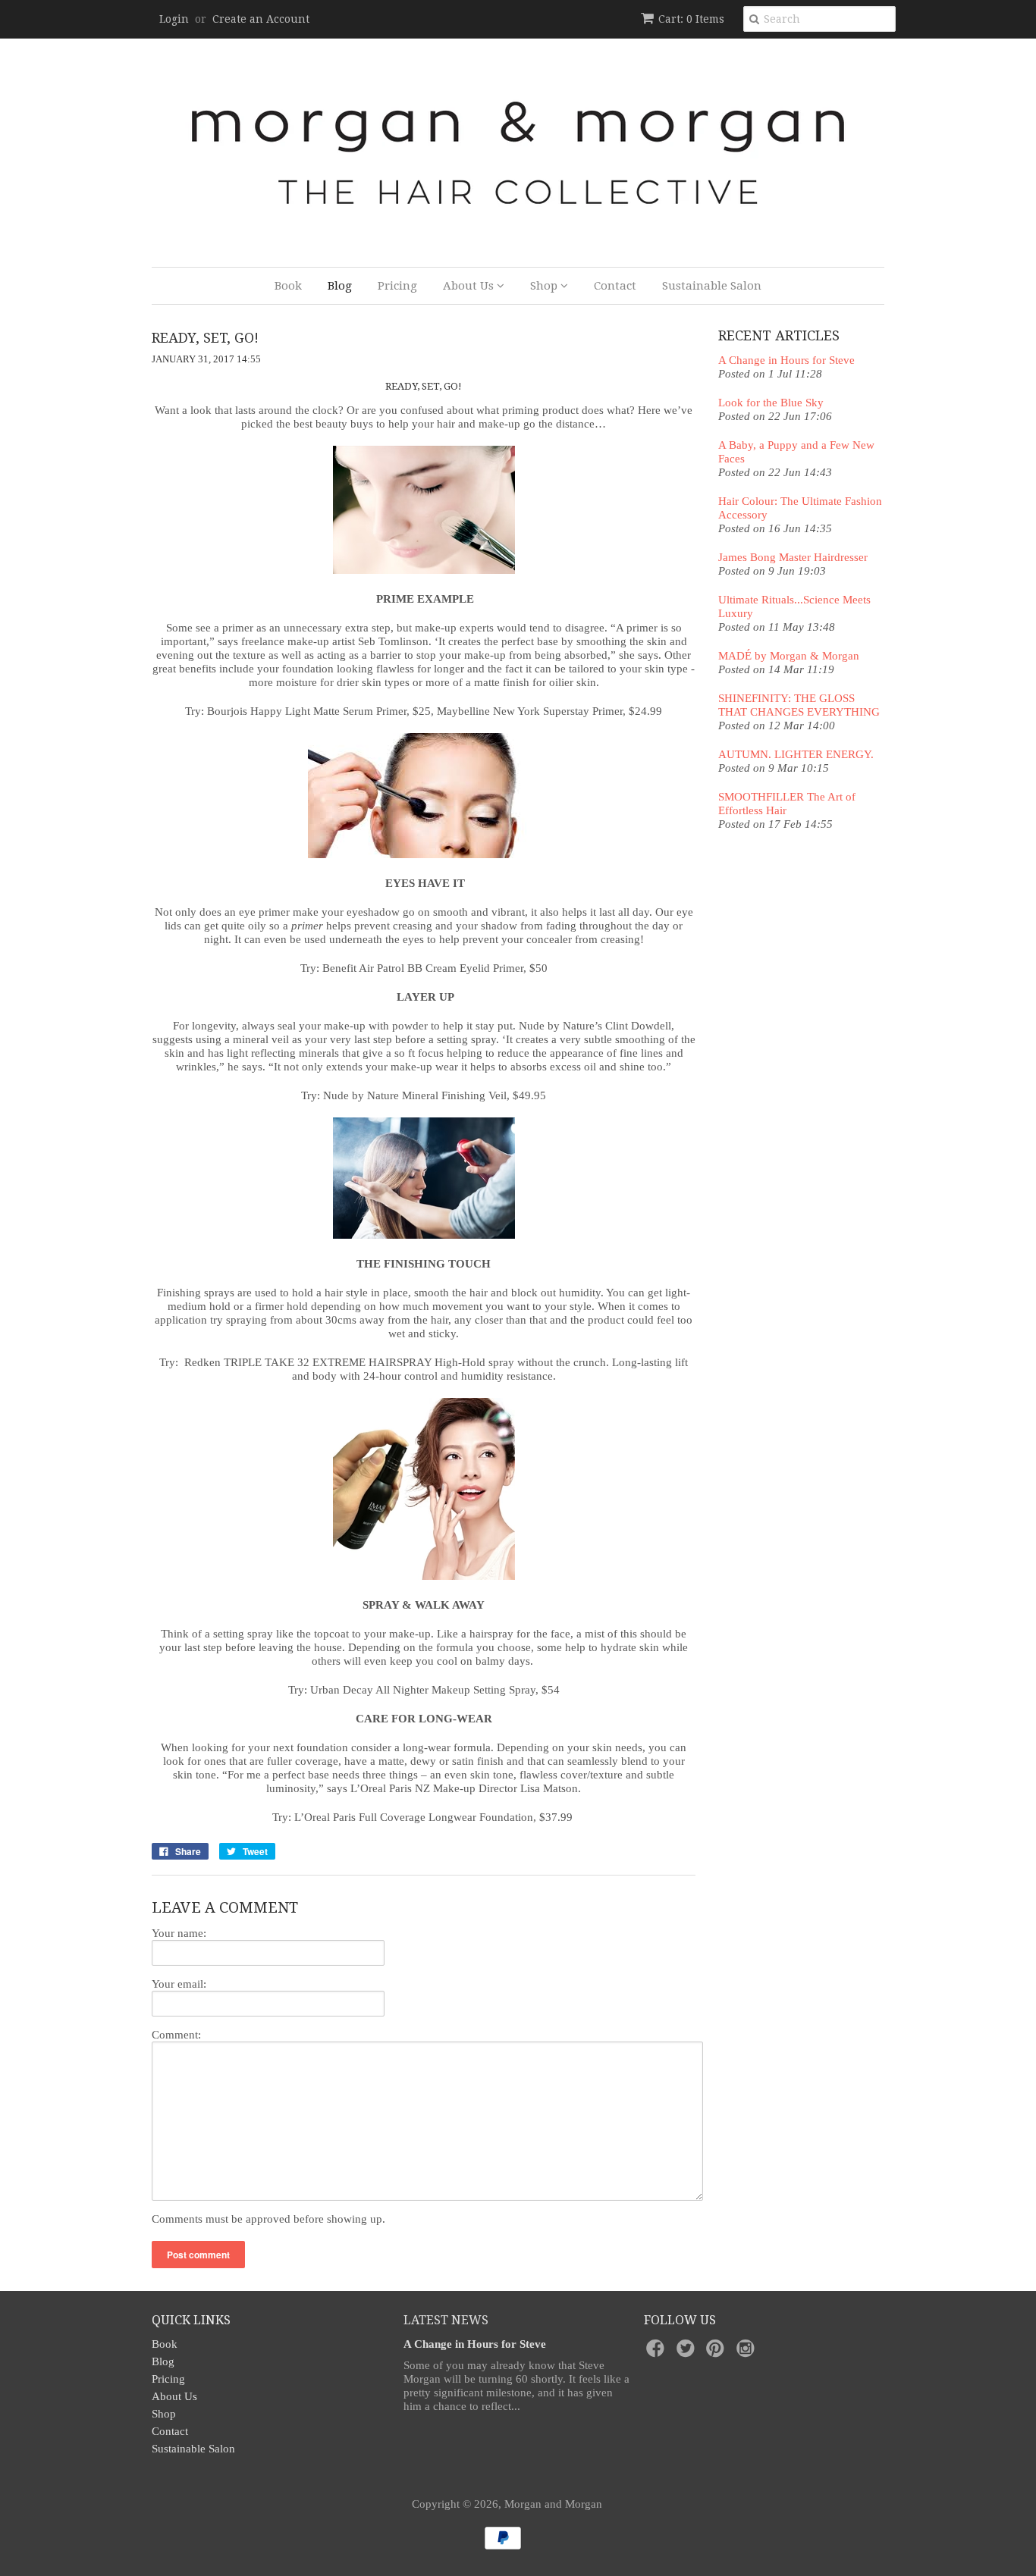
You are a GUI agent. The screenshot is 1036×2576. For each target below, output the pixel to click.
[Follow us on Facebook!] (658, 2353)
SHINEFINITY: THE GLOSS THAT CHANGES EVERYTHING (799, 705)
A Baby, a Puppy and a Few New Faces (796, 452)
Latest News (446, 2320)
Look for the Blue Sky (771, 403)
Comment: (176, 2035)
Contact (615, 286)
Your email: (179, 1984)
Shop (545, 286)
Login (174, 19)
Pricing (397, 286)
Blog (340, 286)
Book (288, 286)
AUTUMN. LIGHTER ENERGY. (796, 754)
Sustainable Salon (712, 286)
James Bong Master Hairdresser (793, 557)
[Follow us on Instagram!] (748, 2353)
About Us (470, 286)
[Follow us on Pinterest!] (717, 2353)
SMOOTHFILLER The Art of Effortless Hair (787, 804)
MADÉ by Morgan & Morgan (789, 656)
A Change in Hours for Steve (786, 360)
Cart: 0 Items (691, 19)
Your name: (179, 1933)
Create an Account (261, 19)
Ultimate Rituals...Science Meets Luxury (794, 606)
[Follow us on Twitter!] (688, 2353)
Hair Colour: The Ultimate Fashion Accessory (800, 508)
